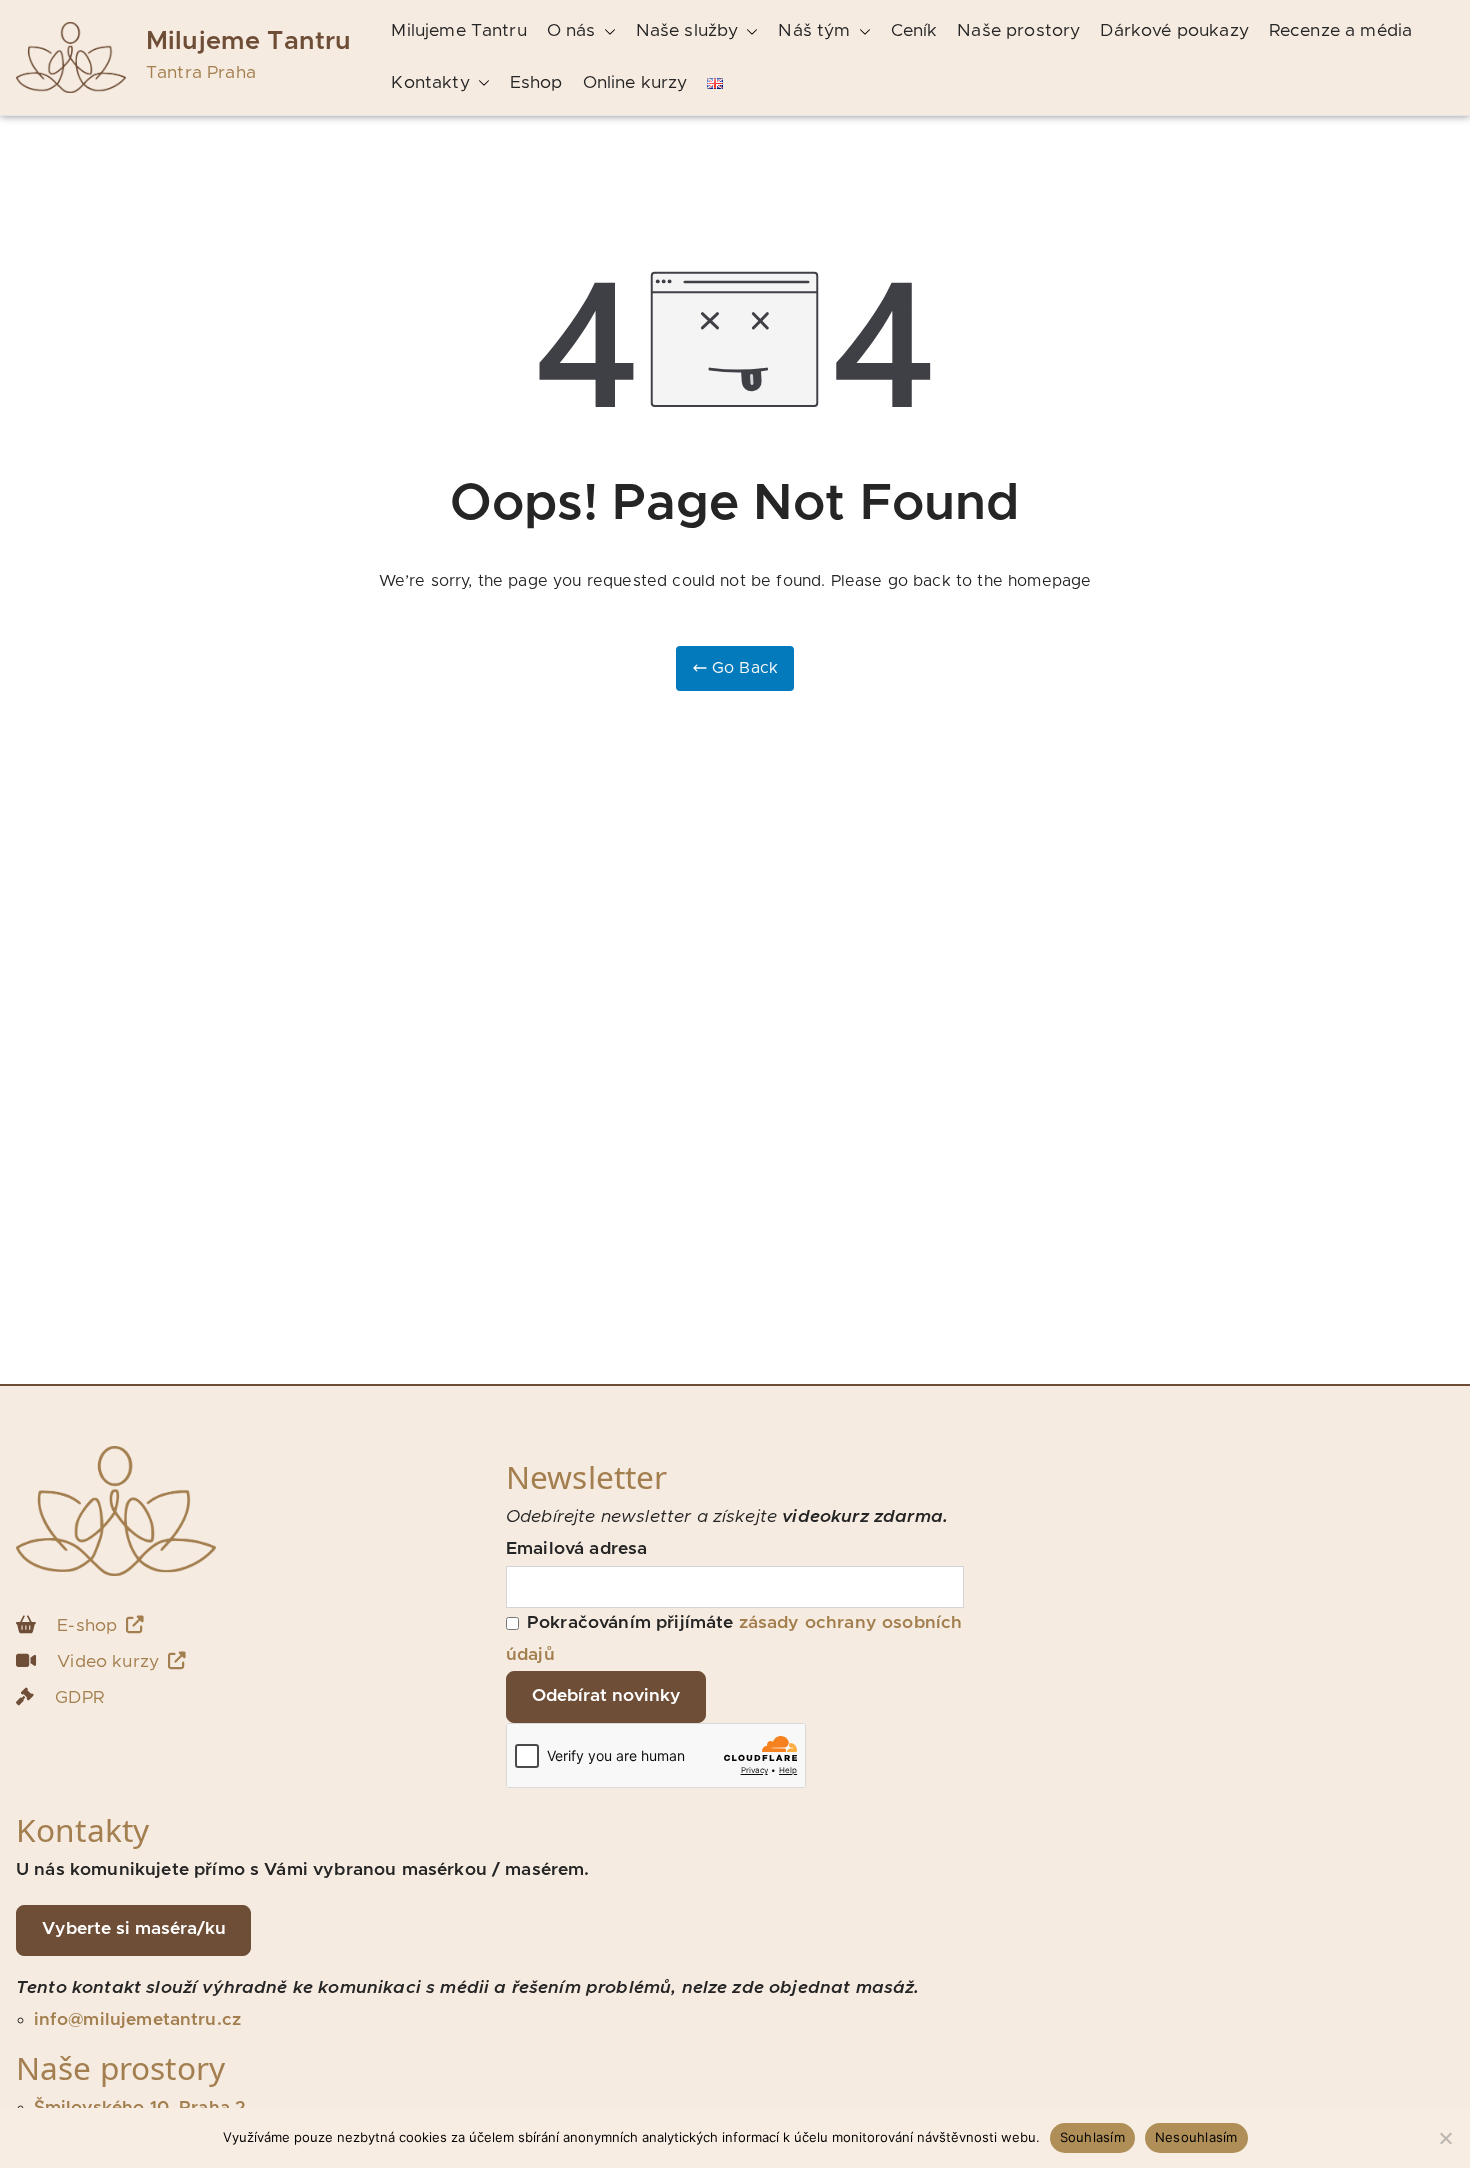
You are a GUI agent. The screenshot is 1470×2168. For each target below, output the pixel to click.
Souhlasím (1092, 2137)
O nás (571, 31)
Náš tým (814, 31)
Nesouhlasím (1196, 2137)
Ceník (914, 31)
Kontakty (430, 83)
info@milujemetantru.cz (138, 2020)
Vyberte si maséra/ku (134, 1929)
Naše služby (687, 31)
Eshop (536, 83)
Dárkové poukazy (1174, 31)
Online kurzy (635, 83)
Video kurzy (108, 1662)
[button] (606, 32)
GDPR (79, 1698)
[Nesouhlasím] (1445, 2138)
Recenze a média (1340, 31)
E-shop (87, 1626)
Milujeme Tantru (248, 41)
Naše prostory (1018, 31)
